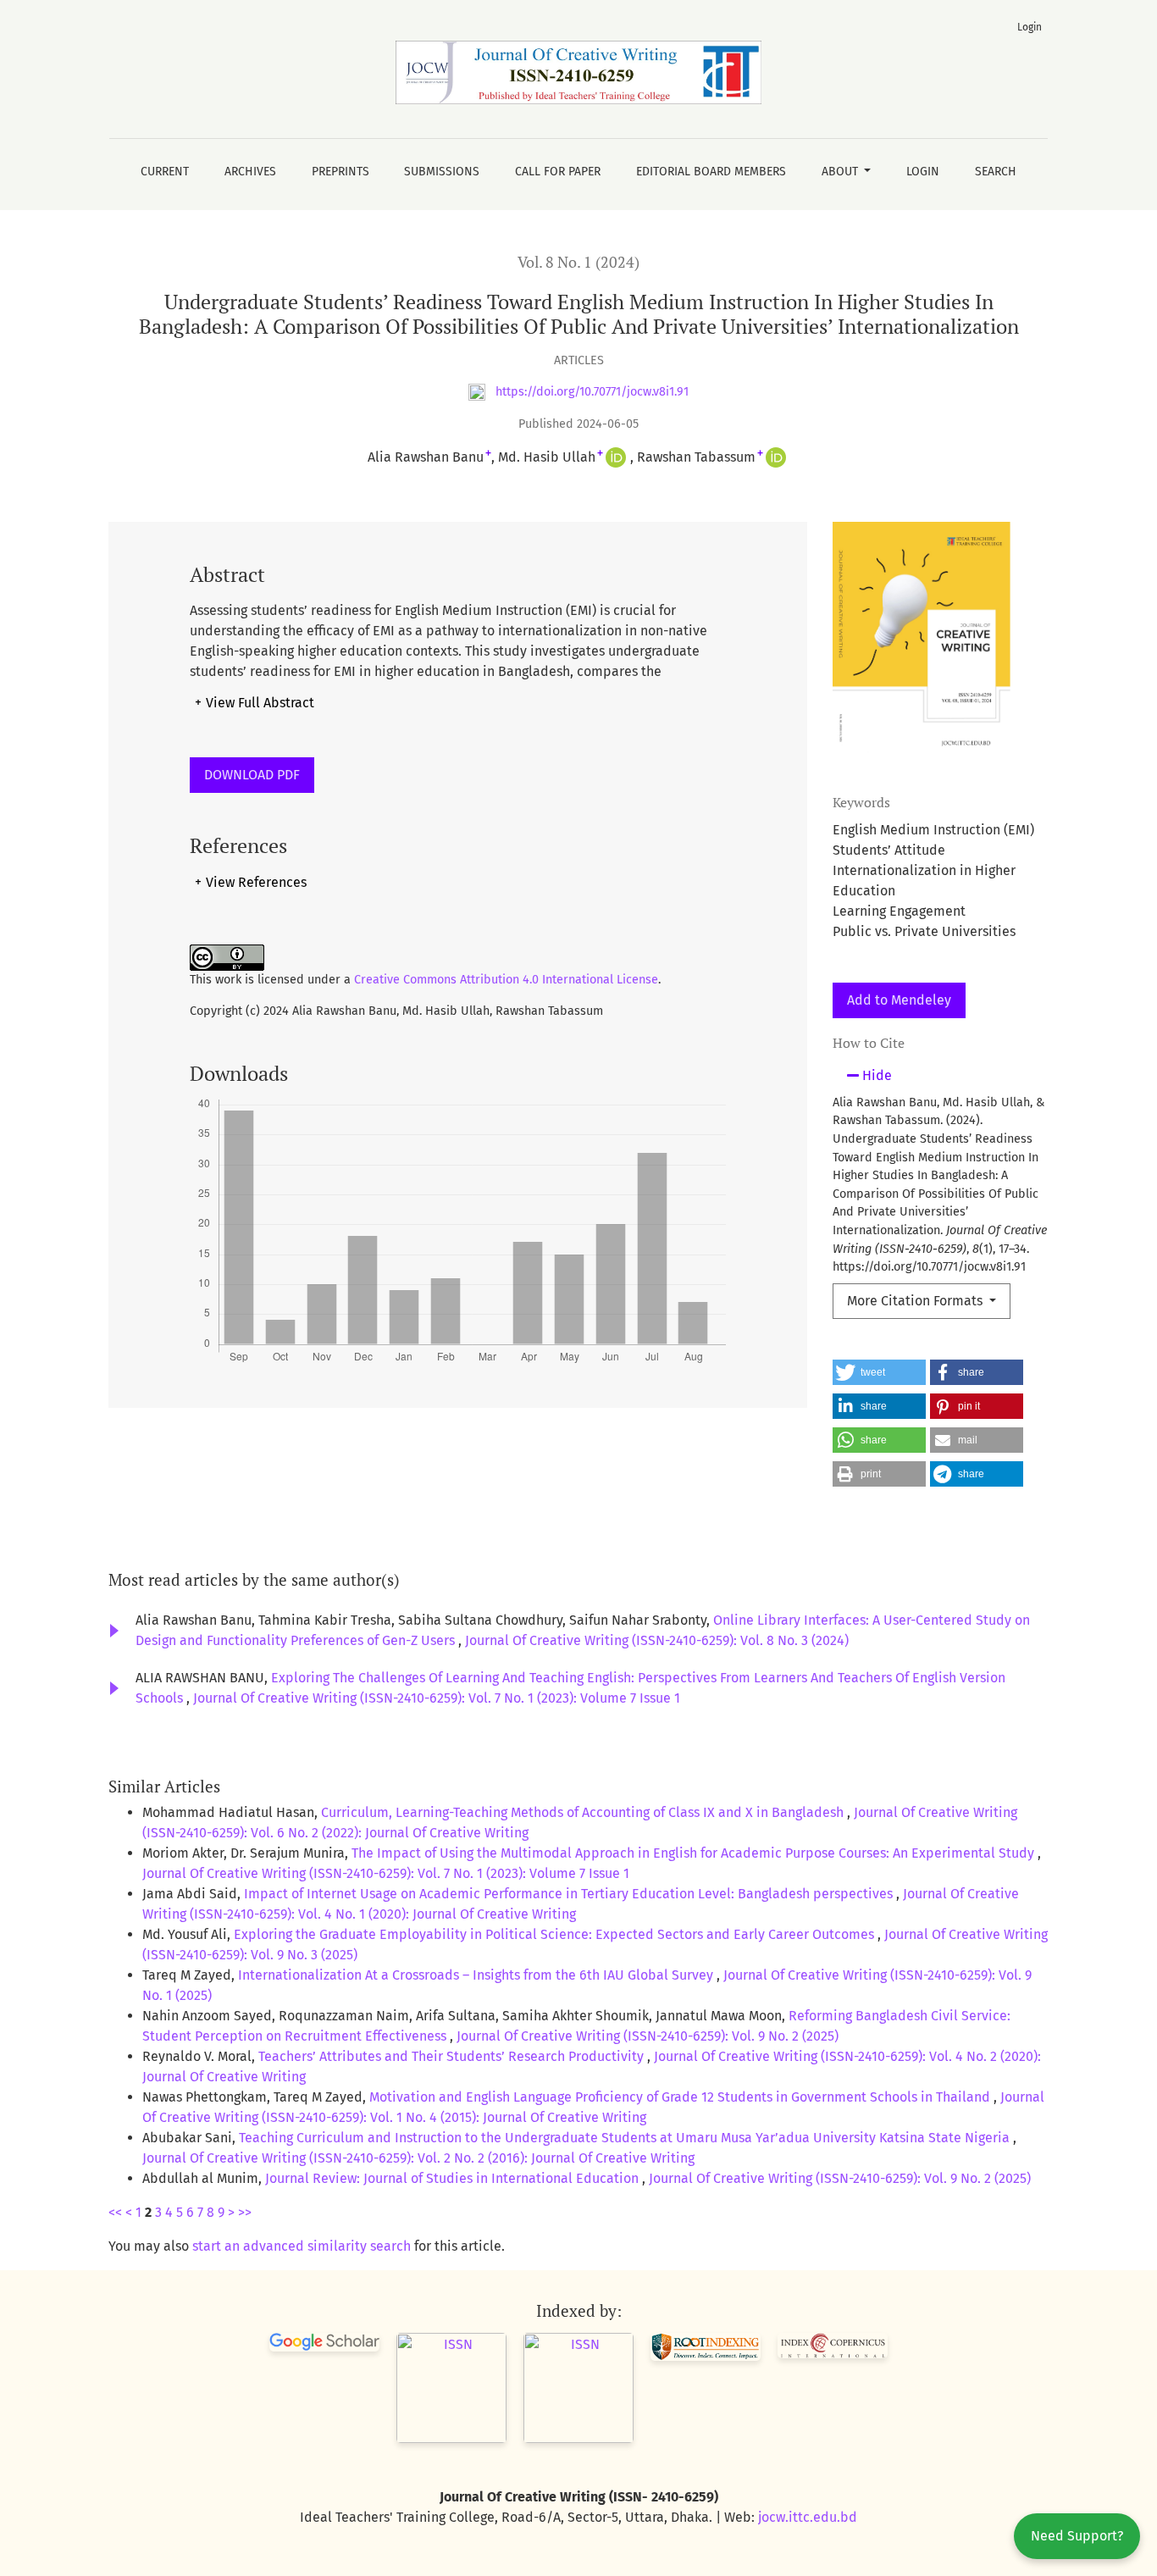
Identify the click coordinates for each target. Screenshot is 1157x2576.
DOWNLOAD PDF (252, 775)
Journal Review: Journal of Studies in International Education (454, 2178)
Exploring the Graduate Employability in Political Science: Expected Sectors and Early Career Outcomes (556, 1934)
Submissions (442, 172)
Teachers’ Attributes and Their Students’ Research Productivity (453, 2056)
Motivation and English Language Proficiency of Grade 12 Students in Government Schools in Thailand (681, 2097)
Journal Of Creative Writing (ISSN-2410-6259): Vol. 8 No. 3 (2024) (657, 1640)
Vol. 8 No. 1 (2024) (578, 262)
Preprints (340, 172)
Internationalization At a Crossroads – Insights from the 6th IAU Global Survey (477, 1975)
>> (245, 2212)
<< (115, 2212)
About (841, 172)
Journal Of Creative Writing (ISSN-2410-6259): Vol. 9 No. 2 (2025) (648, 2036)
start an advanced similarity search (302, 2246)
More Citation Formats (916, 1301)
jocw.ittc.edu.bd (808, 2517)
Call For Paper (558, 172)
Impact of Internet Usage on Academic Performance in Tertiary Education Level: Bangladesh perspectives (570, 1894)
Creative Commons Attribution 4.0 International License (506, 980)
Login (923, 172)
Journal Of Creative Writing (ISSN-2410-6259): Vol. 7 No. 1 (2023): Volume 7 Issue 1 (437, 1698)
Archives (250, 172)
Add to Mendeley (899, 1000)
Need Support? (1077, 2536)
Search (996, 172)
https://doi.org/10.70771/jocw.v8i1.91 (590, 392)
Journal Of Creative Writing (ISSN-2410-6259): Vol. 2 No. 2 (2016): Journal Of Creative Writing (418, 2158)
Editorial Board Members (711, 172)
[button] (879, 1372)
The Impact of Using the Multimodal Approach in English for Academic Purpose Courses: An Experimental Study (695, 1853)
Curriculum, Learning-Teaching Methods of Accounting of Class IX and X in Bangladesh (584, 1812)
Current (165, 172)
